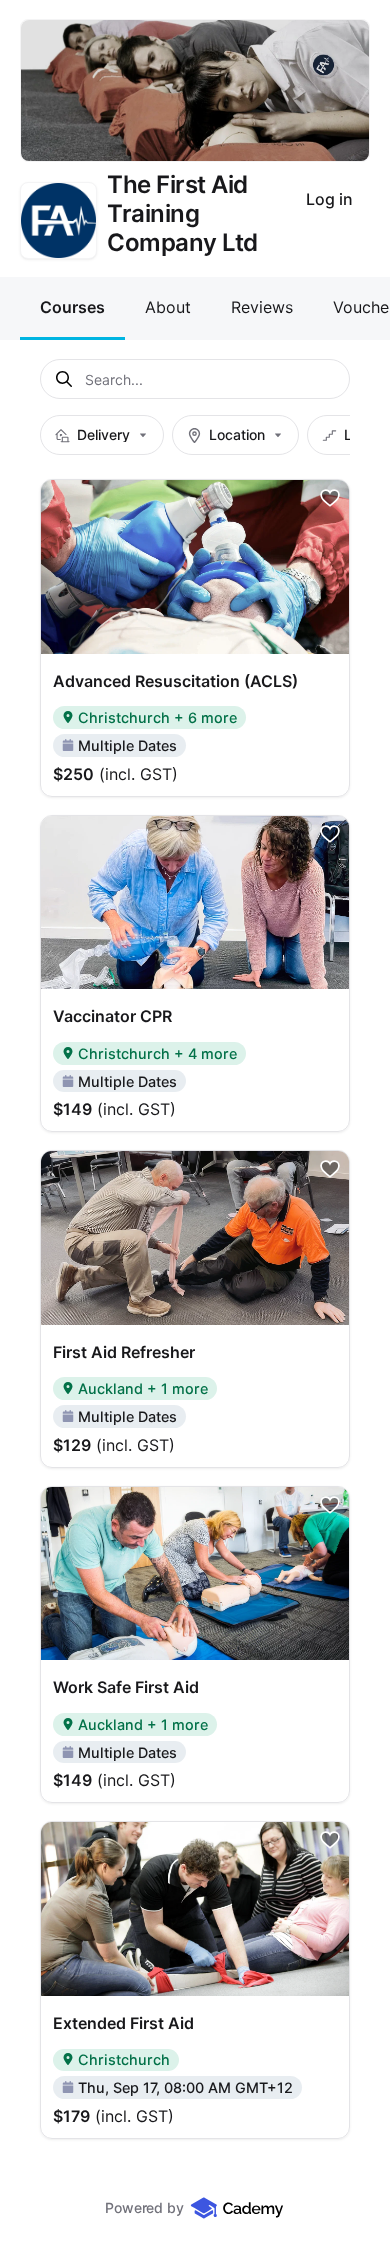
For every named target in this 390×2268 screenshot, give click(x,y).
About (168, 307)
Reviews (262, 307)
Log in (329, 199)
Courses (72, 307)
